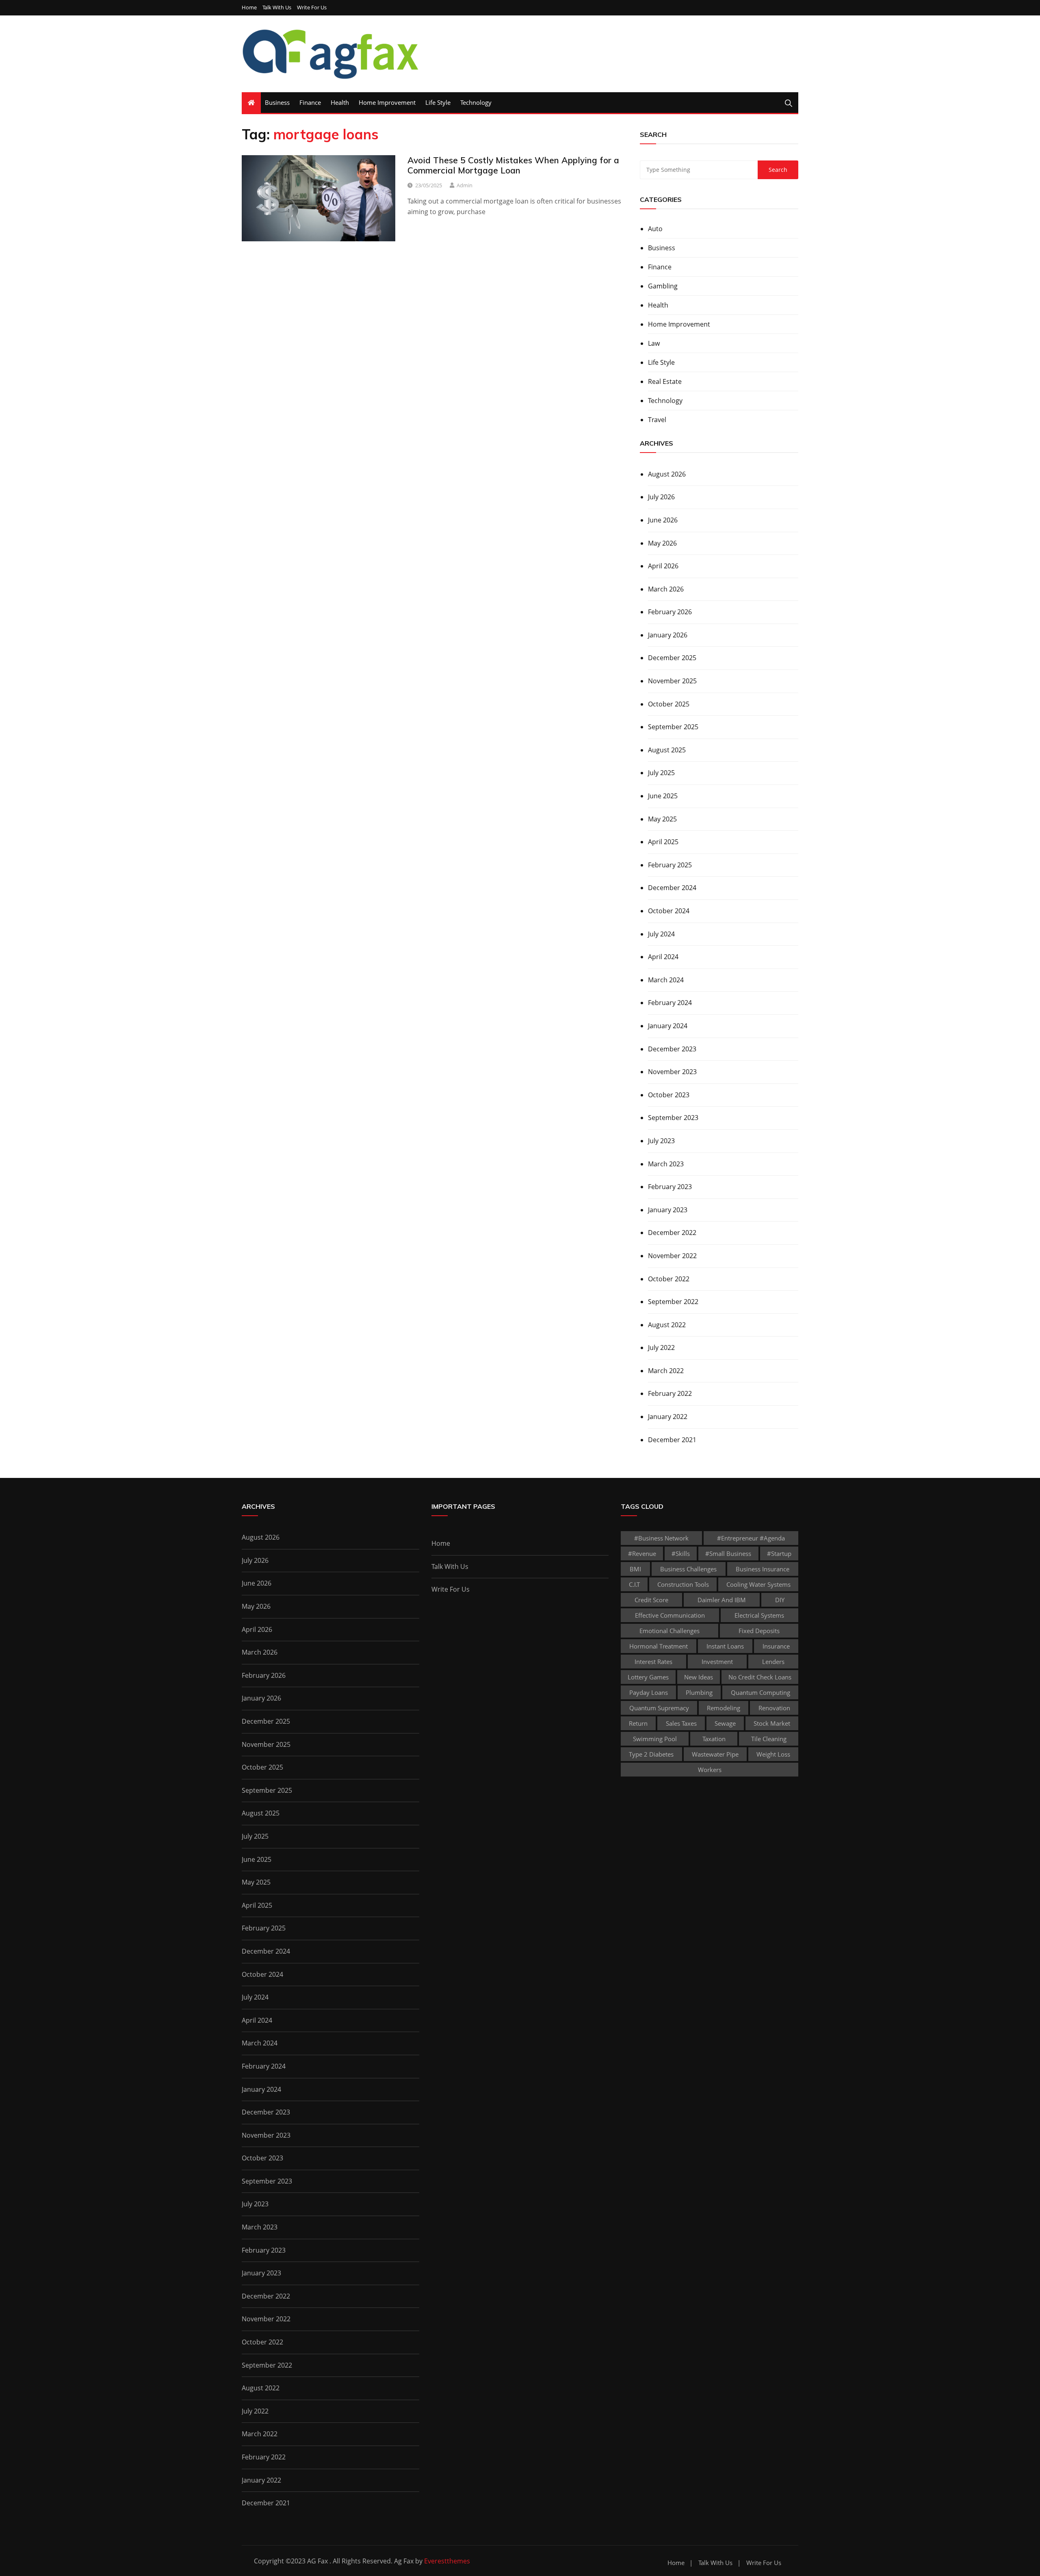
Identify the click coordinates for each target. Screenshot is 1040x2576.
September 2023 (673, 1118)
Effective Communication (670, 1615)
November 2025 (672, 681)
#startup (779, 1553)
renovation (774, 1708)
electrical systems (759, 1615)
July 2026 (661, 497)
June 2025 (663, 796)
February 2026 (670, 612)
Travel (657, 420)
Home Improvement (387, 102)
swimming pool (655, 1739)
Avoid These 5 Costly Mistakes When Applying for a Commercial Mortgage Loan (513, 165)
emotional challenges (669, 1631)
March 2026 (666, 589)
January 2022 (668, 1417)
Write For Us (312, 8)
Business (277, 102)
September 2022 (673, 1302)
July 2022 (661, 1348)
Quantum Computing (760, 1692)
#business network (661, 1538)
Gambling (663, 286)
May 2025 (662, 819)
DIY (780, 1600)
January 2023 (668, 1210)
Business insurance (763, 1569)
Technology (476, 102)
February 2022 (670, 1393)
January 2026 (668, 635)
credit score (651, 1600)
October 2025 (669, 704)
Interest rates (653, 1662)
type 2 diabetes (651, 1754)
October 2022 (669, 1279)
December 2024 (672, 888)
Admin (465, 185)
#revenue (642, 1553)
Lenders (773, 1662)
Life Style (438, 102)
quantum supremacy (659, 1708)
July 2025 (661, 773)
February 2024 (670, 1003)
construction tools (683, 1584)
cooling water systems (758, 1584)
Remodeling (724, 1708)
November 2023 (672, 1072)
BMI (635, 1569)
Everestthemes (447, 2561)
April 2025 (663, 842)
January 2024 (668, 1026)
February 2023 (670, 1187)
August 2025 (667, 750)
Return (638, 1723)
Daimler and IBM (722, 1600)
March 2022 (666, 1371)
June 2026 (663, 520)
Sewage (725, 1723)
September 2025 (673, 727)
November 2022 (672, 1256)
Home (249, 8)
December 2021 (672, 1440)
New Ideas (699, 1677)
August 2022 (667, 1325)
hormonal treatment (659, 1646)
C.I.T (634, 1584)
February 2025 (670, 865)
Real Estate (665, 381)
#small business (728, 1553)
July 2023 (661, 1141)
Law (654, 343)
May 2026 (662, 543)
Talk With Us (277, 8)
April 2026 (663, 566)
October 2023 (669, 1095)
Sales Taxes (681, 1723)
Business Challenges (688, 1569)
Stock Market (772, 1723)
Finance (310, 102)
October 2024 (669, 911)
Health (340, 102)
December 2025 (672, 658)
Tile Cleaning (769, 1739)
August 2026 (667, 474)
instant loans (725, 1646)
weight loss (773, 1754)
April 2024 (663, 957)
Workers (710, 1770)
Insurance (776, 1646)
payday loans (649, 1692)
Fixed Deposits (759, 1631)
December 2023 (672, 1049)
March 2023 (666, 1164)
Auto (655, 229)
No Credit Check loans (760, 1677)
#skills (681, 1553)
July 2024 (661, 934)
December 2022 (672, 1233)
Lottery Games (648, 1677)
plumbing (699, 1692)
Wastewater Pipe (715, 1754)
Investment (717, 1662)
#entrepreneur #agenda (751, 1538)
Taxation (714, 1739)
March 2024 (666, 980)
